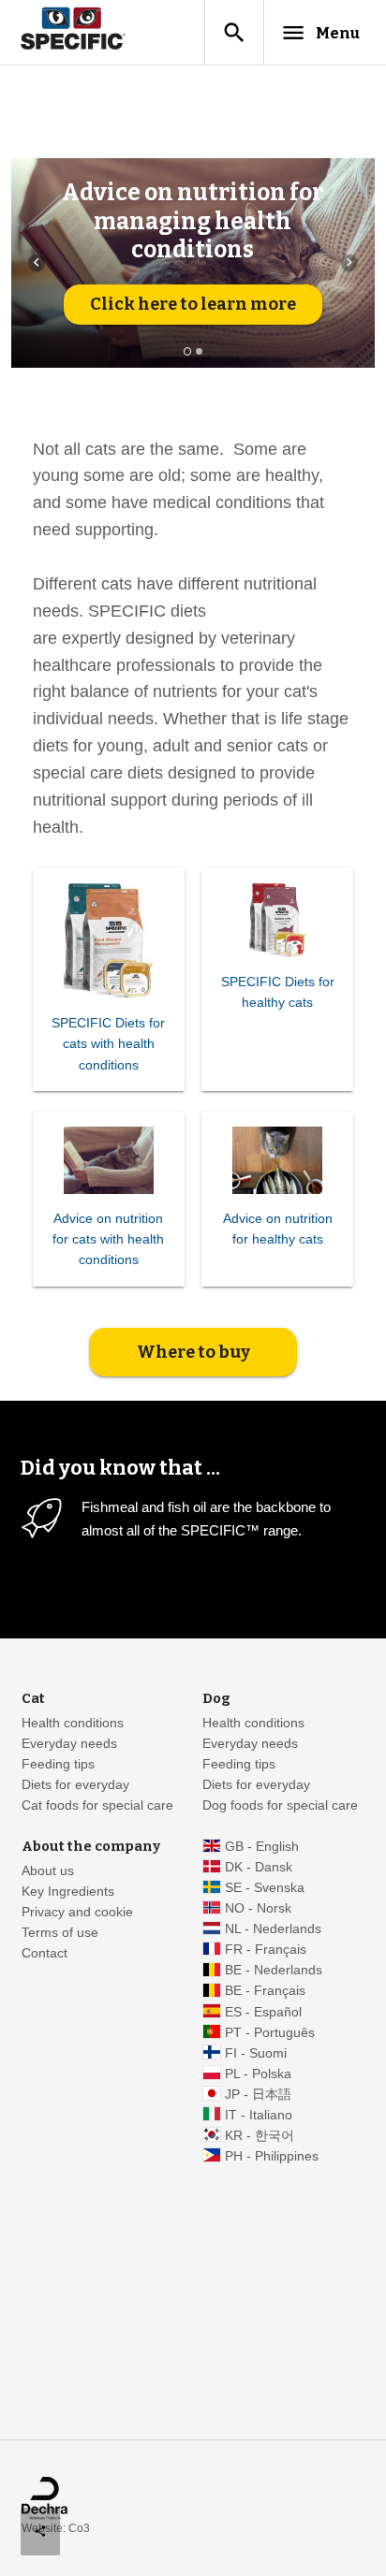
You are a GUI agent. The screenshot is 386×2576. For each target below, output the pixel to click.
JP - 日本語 (258, 2095)
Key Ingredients (68, 1892)
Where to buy (193, 1352)
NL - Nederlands (273, 1929)
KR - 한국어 (260, 2136)
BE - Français (265, 1991)
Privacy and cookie (77, 1912)
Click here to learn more (193, 304)
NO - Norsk (258, 1908)
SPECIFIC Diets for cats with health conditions (108, 1044)
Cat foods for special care (97, 1805)
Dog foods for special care (280, 1805)
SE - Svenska (265, 1888)
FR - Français (266, 1950)
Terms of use (60, 1933)
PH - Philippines (272, 2156)
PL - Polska (258, 2074)
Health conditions (73, 1723)
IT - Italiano (259, 2115)
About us (48, 1871)
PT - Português (270, 2033)
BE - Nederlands (274, 1970)
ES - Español (263, 2012)
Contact (45, 1953)
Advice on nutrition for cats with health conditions (108, 1239)
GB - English (262, 1847)
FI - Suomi (256, 2053)
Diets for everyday (75, 1785)
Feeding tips (58, 1764)
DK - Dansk (259, 1867)
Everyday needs (69, 1744)
